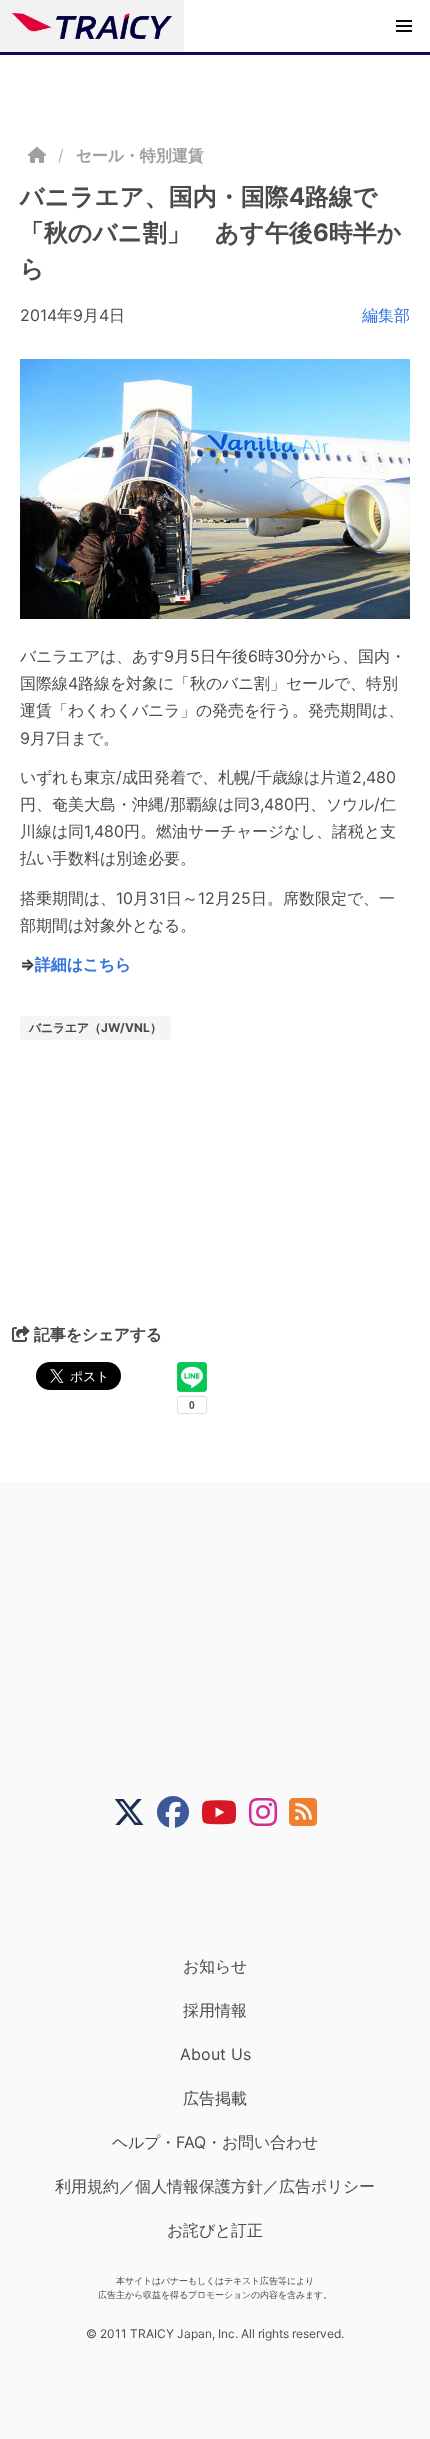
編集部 (386, 315)
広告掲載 (215, 2098)
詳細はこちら (83, 964)
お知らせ (215, 1966)
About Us (215, 2054)
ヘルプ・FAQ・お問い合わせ (215, 2142)
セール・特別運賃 (140, 155)
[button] (404, 26)
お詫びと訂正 (215, 2230)
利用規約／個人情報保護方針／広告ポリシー (215, 2186)
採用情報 (215, 2010)
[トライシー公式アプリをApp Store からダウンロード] (227, 1892)
